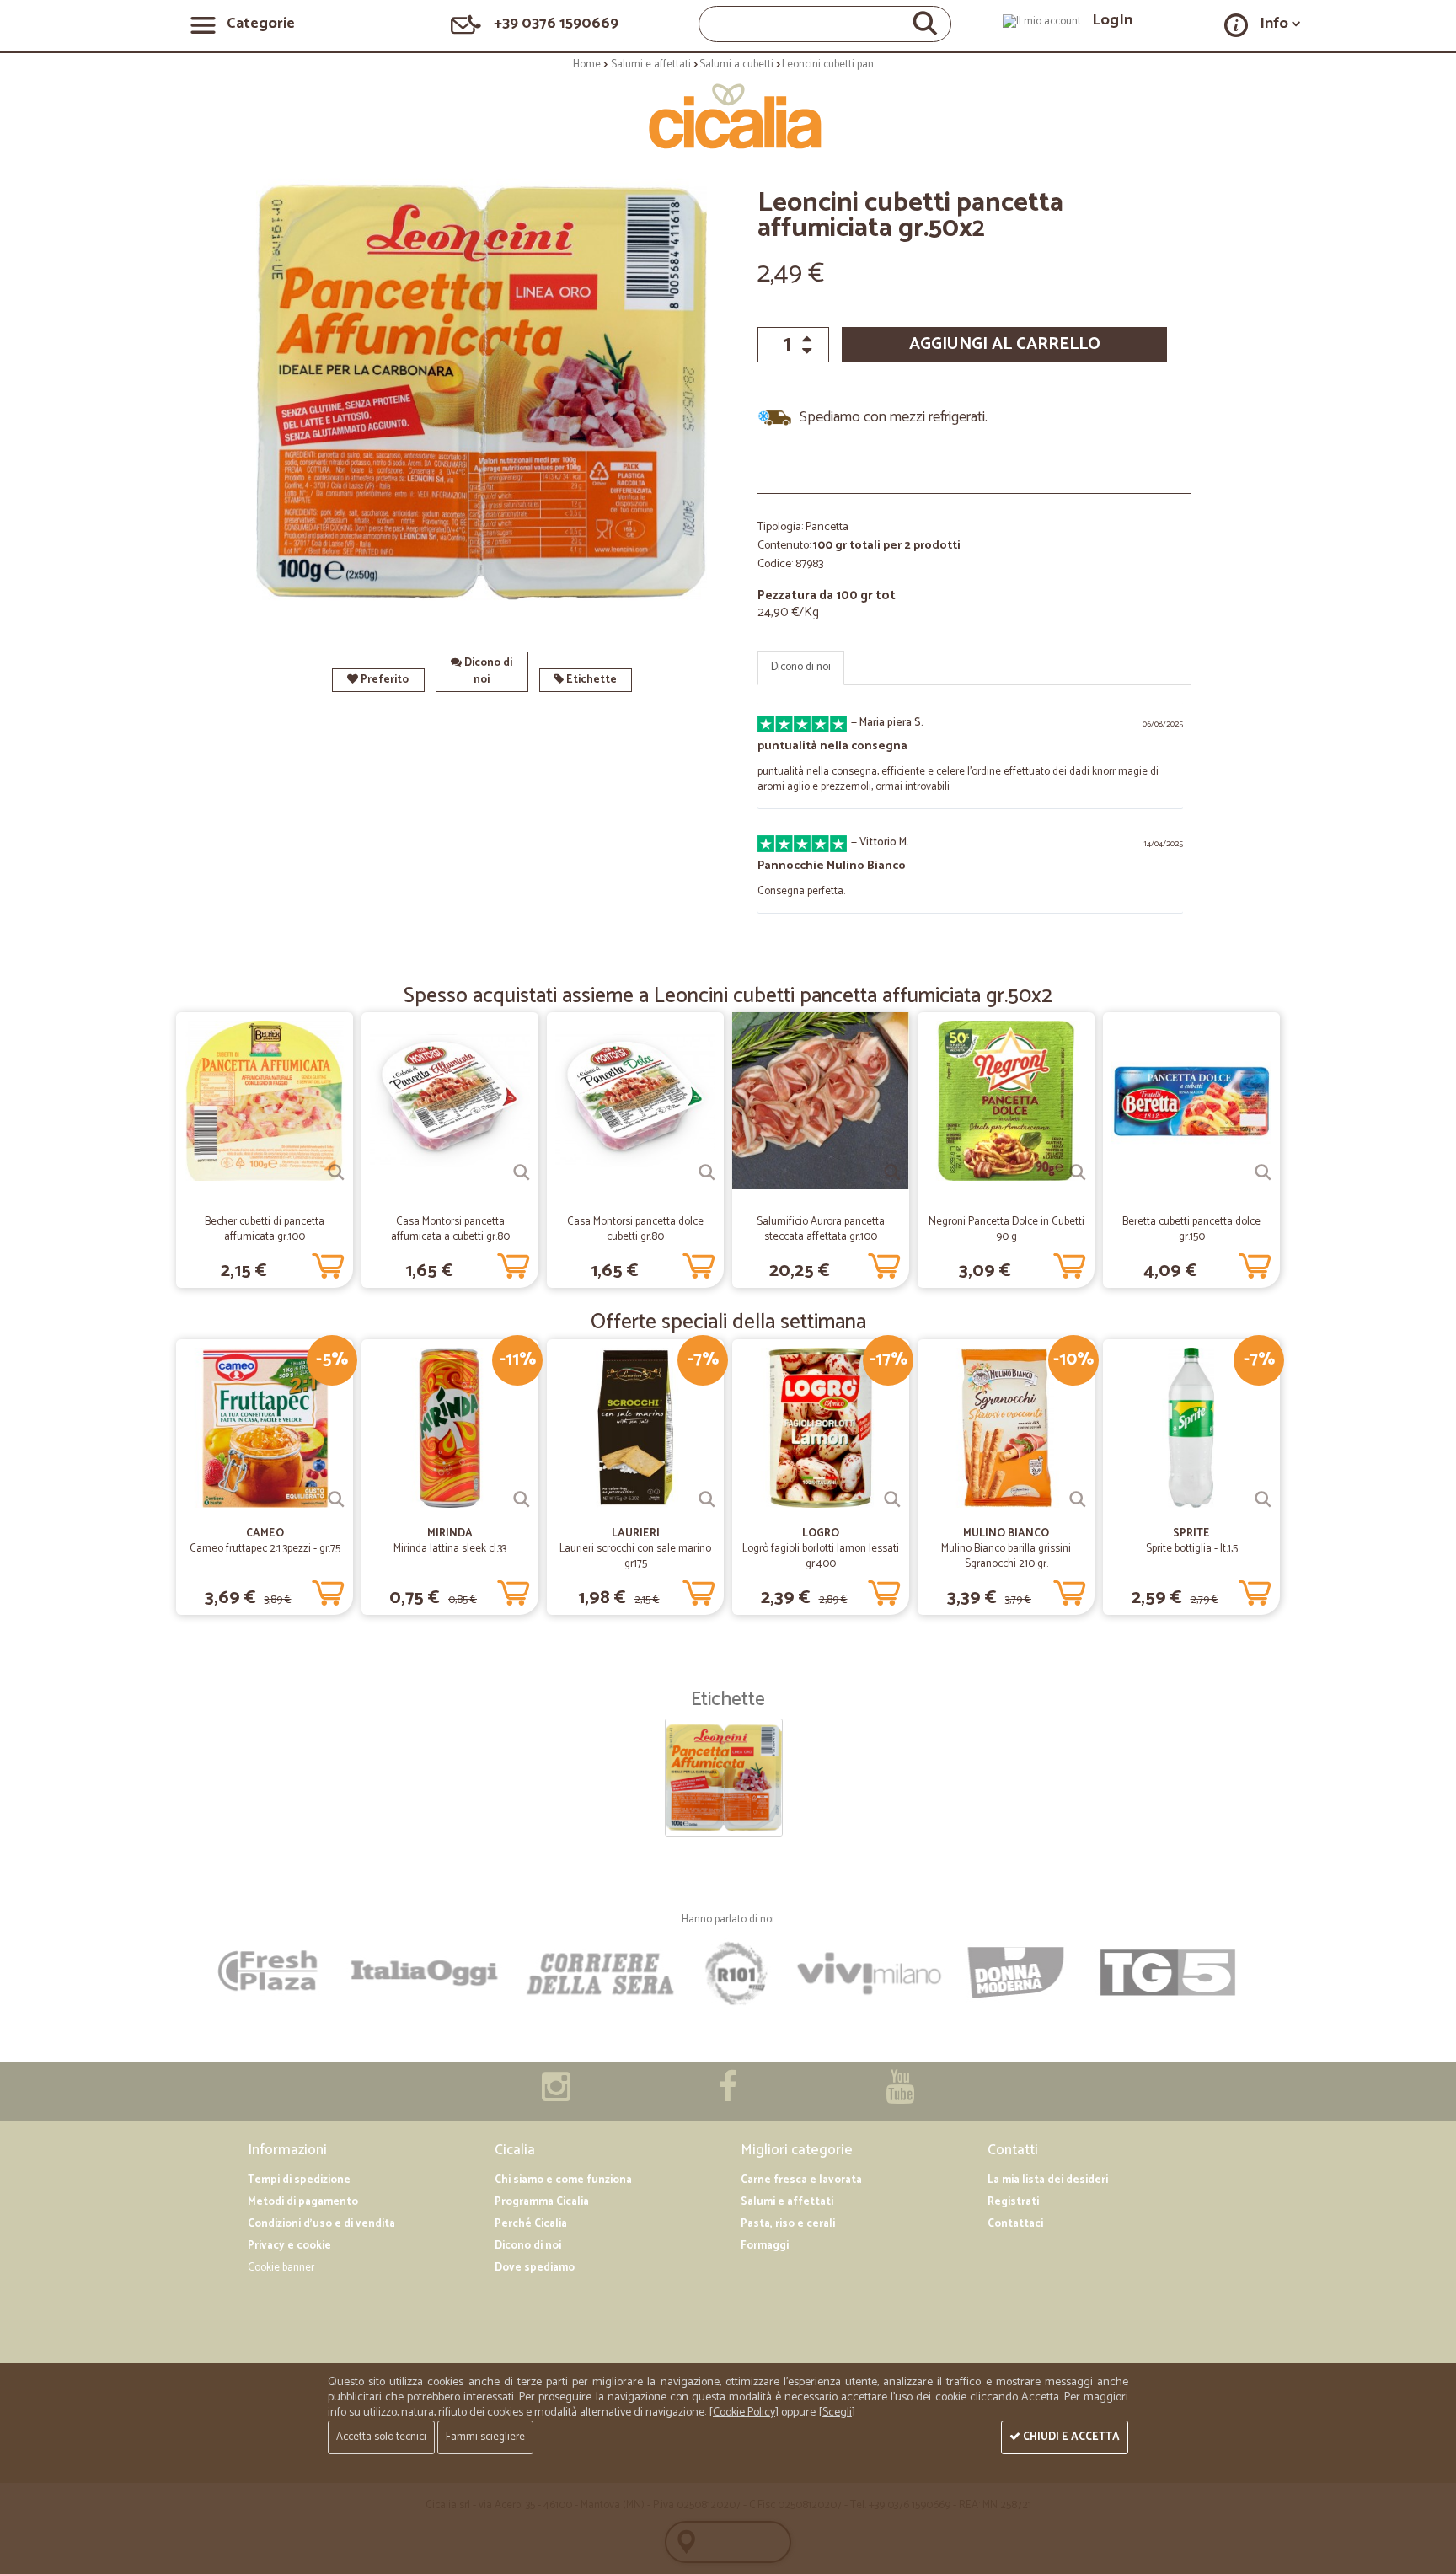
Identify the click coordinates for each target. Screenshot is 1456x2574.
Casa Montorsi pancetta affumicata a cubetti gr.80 (450, 1229)
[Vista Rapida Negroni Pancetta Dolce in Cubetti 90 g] (1078, 1172)
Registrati (1013, 2202)
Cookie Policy (744, 2413)
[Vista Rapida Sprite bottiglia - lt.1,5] (1263, 1499)
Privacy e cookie (289, 2246)
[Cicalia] (728, 116)
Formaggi (765, 2246)
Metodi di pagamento (303, 2202)
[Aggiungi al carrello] (328, 1263)
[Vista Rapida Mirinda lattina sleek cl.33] (522, 1499)
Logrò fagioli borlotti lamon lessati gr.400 (821, 1556)
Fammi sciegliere (485, 2437)
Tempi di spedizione (299, 2180)
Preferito (383, 680)
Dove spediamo (535, 2268)
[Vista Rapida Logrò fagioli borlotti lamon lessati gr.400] (892, 1499)
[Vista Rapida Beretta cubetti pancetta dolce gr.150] (1263, 1172)
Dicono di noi (487, 671)
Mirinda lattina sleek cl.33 (450, 1549)
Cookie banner (281, 2268)
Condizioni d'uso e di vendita (321, 2224)
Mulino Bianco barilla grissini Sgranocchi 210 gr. (1006, 1556)
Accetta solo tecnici (381, 2437)
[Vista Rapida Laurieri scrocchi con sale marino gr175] (707, 1499)
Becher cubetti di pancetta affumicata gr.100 (265, 1229)
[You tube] (900, 2096)
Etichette (590, 680)
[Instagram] (556, 2096)
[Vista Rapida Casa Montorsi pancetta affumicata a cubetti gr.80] (522, 1172)
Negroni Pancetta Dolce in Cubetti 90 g (1006, 1229)
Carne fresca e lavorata (801, 2180)
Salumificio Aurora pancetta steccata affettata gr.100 (821, 1229)
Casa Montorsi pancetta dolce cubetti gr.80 (635, 1229)
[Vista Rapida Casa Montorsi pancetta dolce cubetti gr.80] (707, 1172)
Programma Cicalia (542, 2202)
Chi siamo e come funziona (563, 2180)
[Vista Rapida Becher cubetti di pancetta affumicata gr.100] (336, 1172)
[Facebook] (728, 2096)
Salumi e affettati (787, 2202)
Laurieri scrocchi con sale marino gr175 (635, 1556)
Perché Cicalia (531, 2224)
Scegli (837, 2413)
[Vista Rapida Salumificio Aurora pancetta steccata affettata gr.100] (892, 1172)
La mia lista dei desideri (1048, 2180)
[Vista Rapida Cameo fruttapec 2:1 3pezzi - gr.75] (336, 1499)
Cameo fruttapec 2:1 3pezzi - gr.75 (265, 1549)
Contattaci (1015, 2224)
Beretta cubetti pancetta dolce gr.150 (1191, 1229)
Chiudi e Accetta (1070, 2437)
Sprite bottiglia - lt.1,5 (1192, 1549)
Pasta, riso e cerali (788, 2224)
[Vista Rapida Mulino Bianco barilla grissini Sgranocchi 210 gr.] (1078, 1499)
